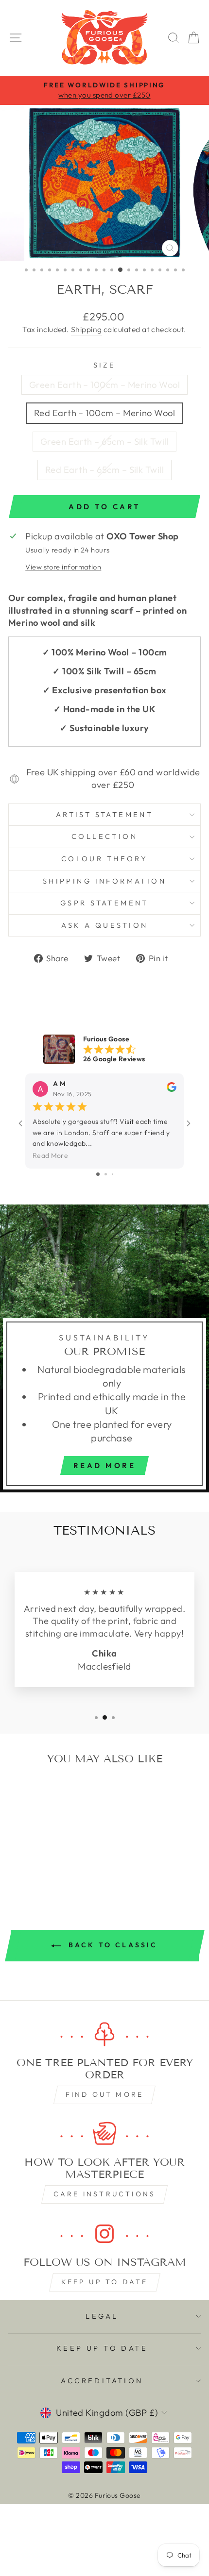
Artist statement (105, 814)
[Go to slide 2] (106, 1174)
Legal (102, 2316)
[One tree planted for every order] (104, 2034)
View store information (63, 567)
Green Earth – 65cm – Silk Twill (104, 442)
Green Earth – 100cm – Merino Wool (104, 385)
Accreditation (102, 2381)
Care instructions (104, 2194)
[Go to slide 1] (98, 1174)
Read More (50, 1155)
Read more (105, 1465)
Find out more (105, 2094)
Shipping (87, 329)
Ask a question (105, 925)
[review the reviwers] (172, 1089)
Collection (104, 836)
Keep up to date (105, 2282)
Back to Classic (111, 1945)
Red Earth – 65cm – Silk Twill (104, 470)
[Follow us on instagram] (104, 2233)
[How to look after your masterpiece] (104, 2134)
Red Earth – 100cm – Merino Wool (104, 413)
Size (105, 365)
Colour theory (104, 859)
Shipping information (104, 881)
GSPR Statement (104, 903)
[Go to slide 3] (113, 1174)
